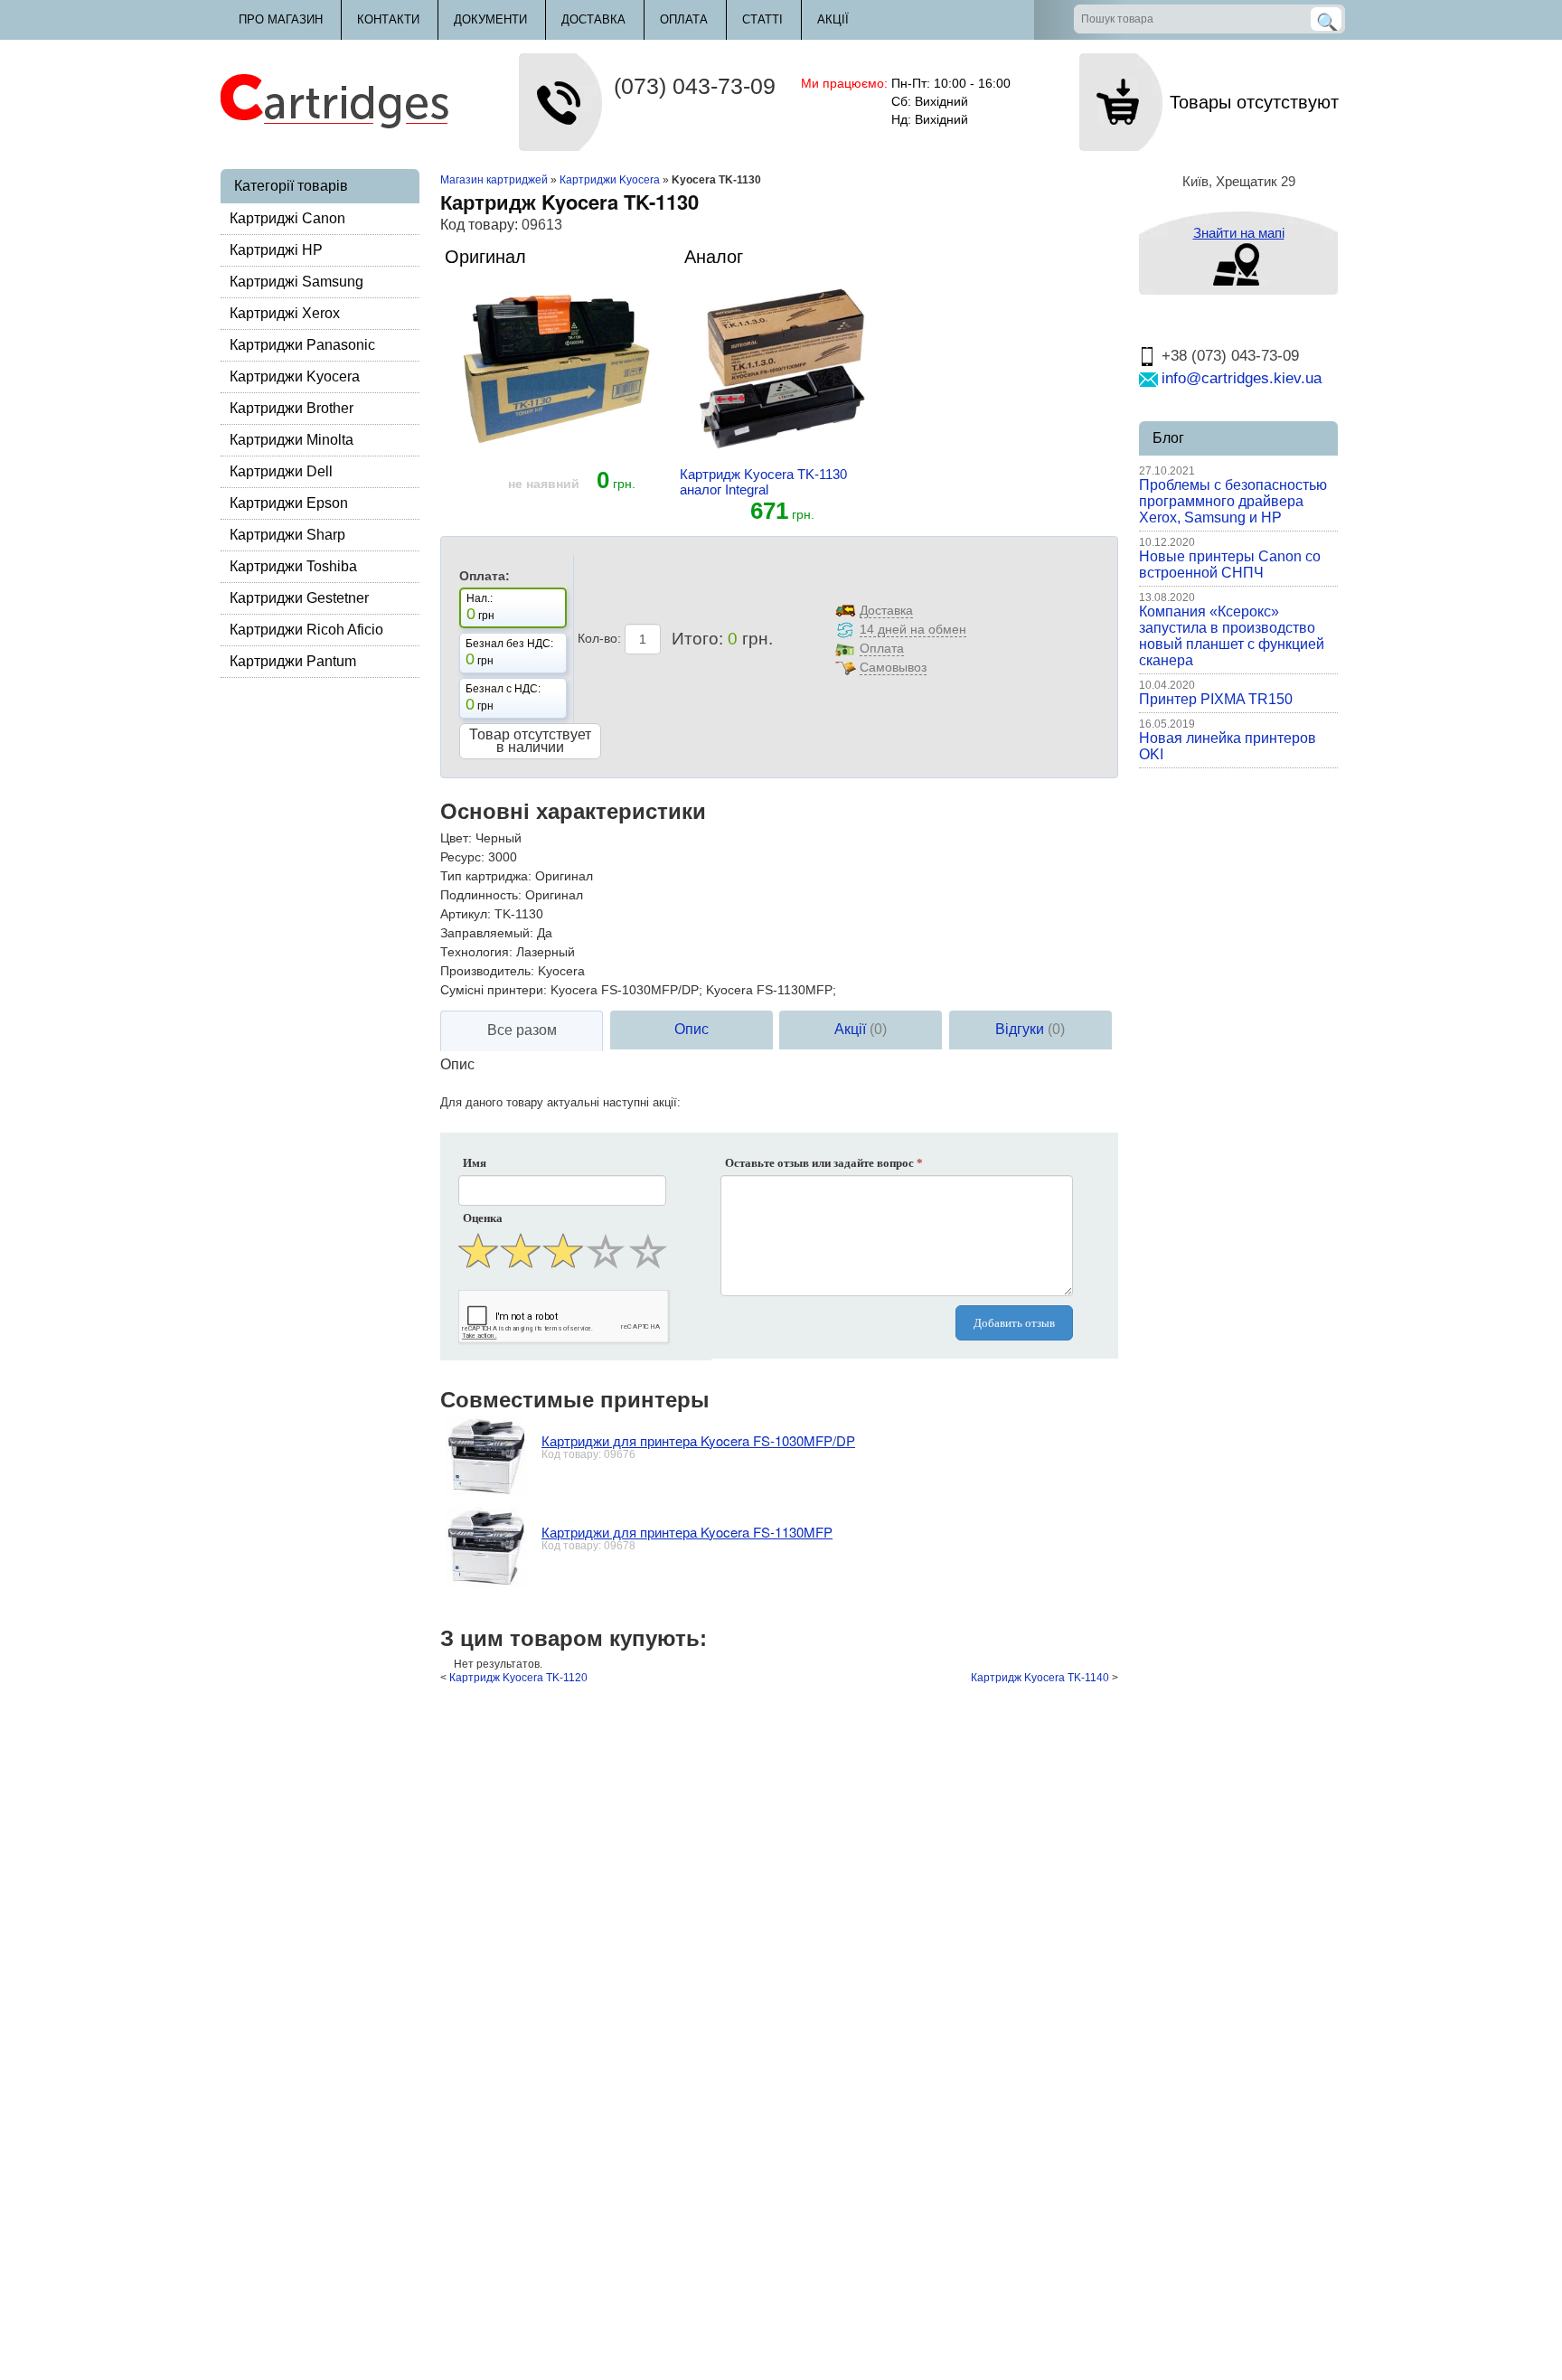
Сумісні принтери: (494, 990)
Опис (692, 1029)
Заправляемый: (487, 933)
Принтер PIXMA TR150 (1216, 699)
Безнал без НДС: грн (509, 653)
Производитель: (487, 971)
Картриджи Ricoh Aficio (306, 630)
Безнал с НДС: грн (503, 698)
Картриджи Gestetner (299, 598)
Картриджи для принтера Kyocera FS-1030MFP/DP (698, 1440)
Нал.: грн (480, 607)
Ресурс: (462, 857)
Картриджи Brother (292, 408)
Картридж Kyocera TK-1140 (1040, 1678)
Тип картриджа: (486, 876)
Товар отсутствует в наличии (530, 741)
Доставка (593, 19)
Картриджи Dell (281, 471)
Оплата (684, 19)
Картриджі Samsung (296, 282)
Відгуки (1030, 1029)
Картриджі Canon (287, 218)
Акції (833, 19)
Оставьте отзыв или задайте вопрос (824, 1163)
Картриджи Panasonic (302, 345)
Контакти (388, 19)
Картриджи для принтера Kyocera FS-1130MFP (687, 1532)
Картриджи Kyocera (295, 376)
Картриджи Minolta (292, 440)
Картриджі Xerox (285, 313)
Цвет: (456, 838)
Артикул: (466, 914)
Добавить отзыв (1014, 1323)
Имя (475, 1163)
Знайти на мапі (1239, 233)
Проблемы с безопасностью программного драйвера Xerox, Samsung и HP (1233, 501)
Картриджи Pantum (293, 661)
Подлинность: (481, 895)
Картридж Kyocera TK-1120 (518, 1678)
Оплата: (485, 576)
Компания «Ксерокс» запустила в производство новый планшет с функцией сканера (1232, 636)
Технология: (476, 952)
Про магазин (281, 19)
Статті (762, 19)
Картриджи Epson (289, 503)
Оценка (483, 1218)
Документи (490, 19)
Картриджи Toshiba (293, 566)
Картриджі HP (276, 250)
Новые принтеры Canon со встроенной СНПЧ (1230, 564)
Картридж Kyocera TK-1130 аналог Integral (763, 482)
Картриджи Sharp (287, 535)
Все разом (522, 1030)
